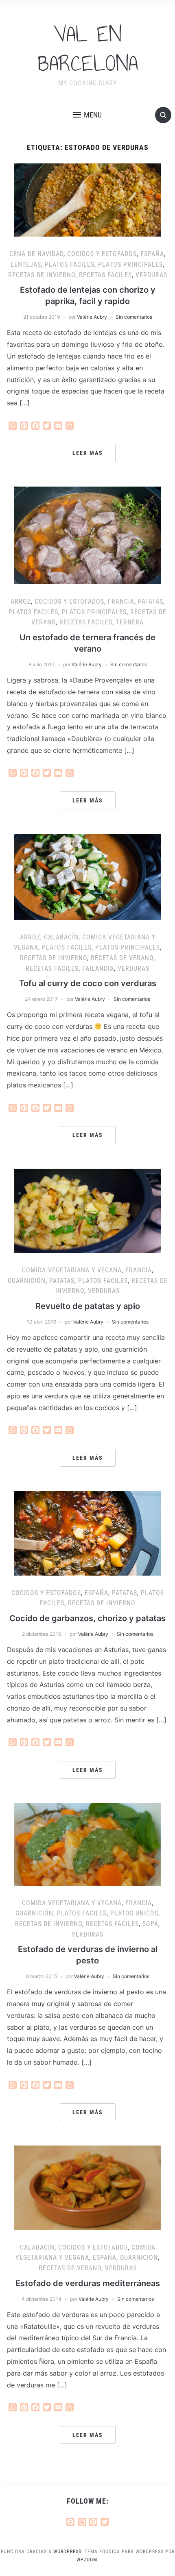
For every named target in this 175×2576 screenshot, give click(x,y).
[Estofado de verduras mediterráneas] (87, 2187)
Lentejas (26, 264)
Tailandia (98, 968)
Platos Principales (130, 264)
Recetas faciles (105, 275)
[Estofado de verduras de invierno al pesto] (87, 1844)
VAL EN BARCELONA (88, 49)
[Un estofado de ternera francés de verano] (87, 535)
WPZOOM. (88, 2560)
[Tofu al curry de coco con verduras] (87, 876)
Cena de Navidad (36, 254)
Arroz (21, 601)
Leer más (88, 453)
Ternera (130, 622)
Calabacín (61, 937)
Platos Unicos (134, 1913)
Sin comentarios (134, 317)
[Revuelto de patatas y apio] (87, 1210)
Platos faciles (70, 264)
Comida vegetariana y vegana (72, 1270)
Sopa (150, 1924)
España (152, 254)
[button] (87, 115)
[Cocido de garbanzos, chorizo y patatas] (87, 1533)
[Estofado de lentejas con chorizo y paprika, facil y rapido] (87, 200)
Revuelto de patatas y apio (88, 1306)
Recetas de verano (122, 958)
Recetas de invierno (42, 275)
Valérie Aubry (92, 317)
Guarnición (27, 1281)
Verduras (151, 275)
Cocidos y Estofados (102, 254)
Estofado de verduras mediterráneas (88, 2283)
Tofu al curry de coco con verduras (88, 983)
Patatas (151, 601)
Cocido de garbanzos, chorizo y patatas (87, 1618)
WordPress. (68, 2552)
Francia (121, 601)
